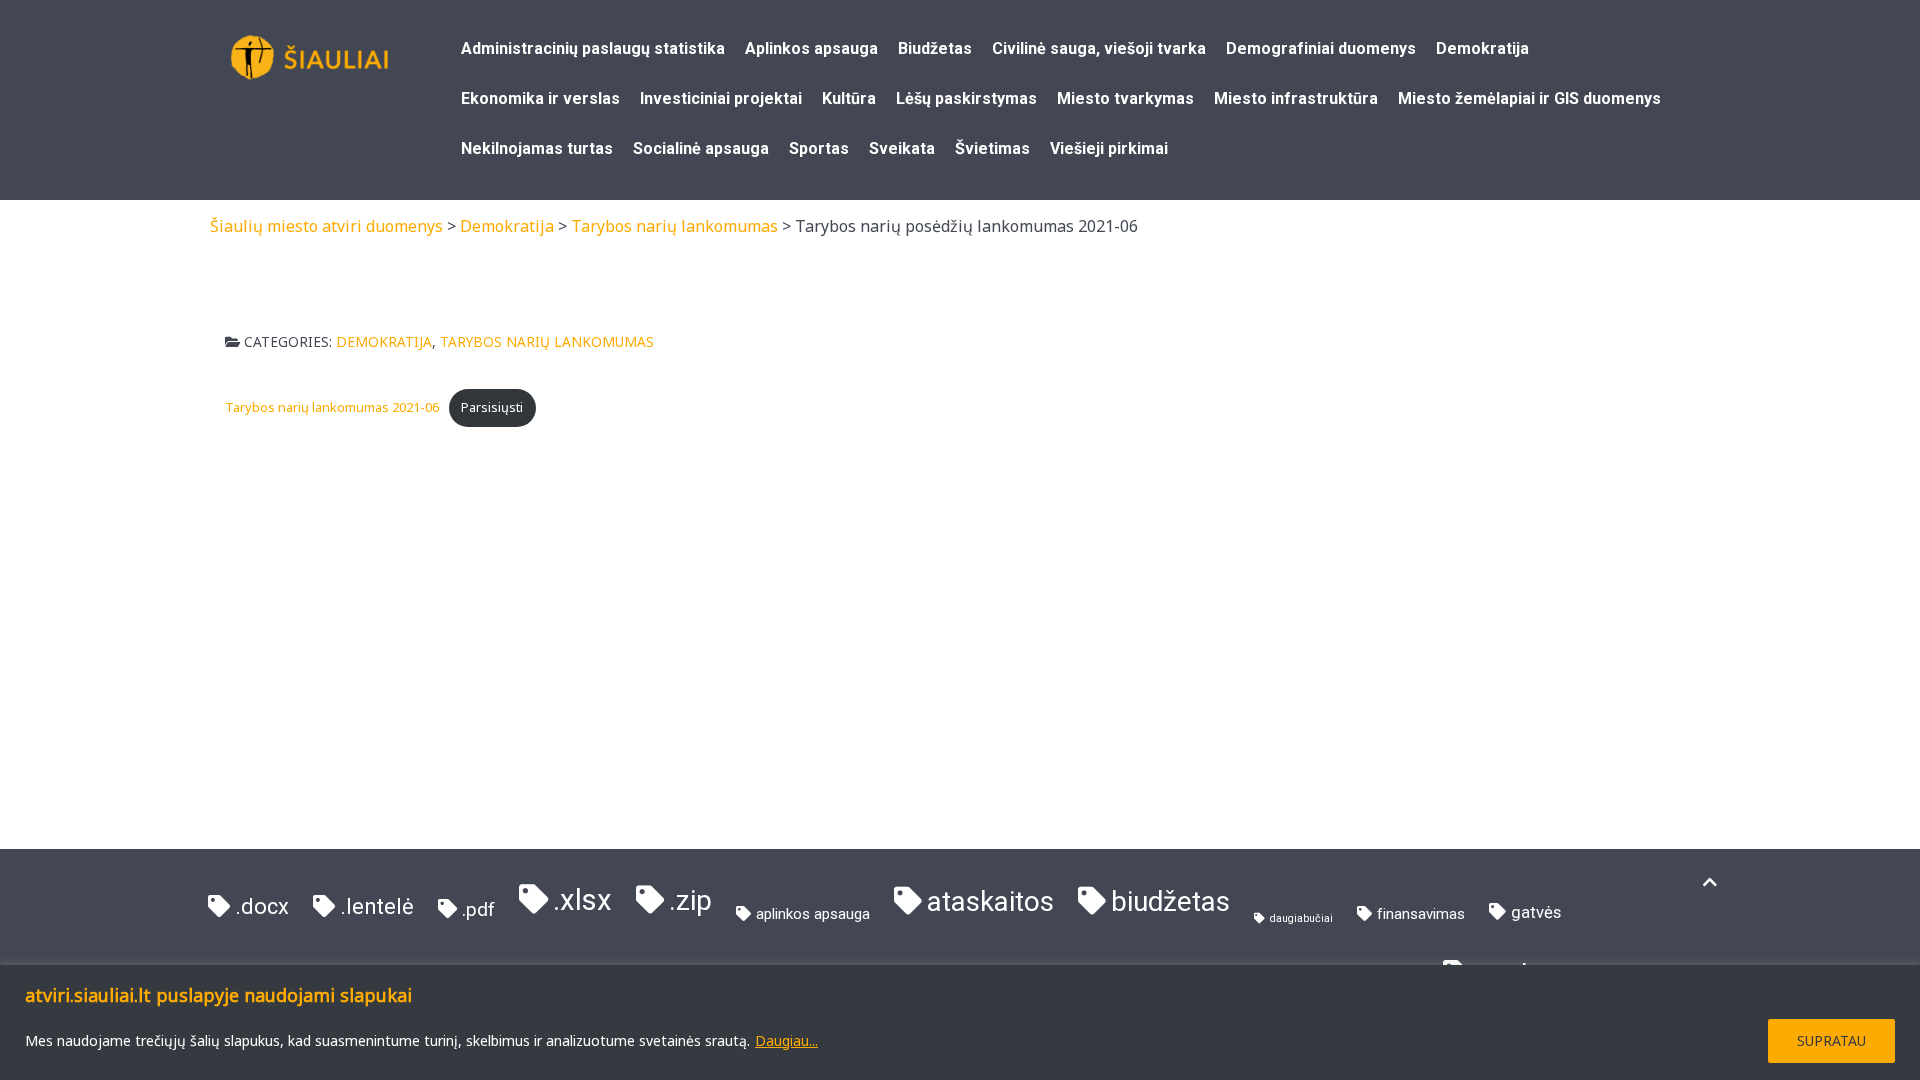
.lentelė (377, 906)
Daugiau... (786, 1040)
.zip (690, 900)
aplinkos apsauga (813, 914)
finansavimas (1421, 914)
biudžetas (1170, 901)
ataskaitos (990, 901)
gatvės (1536, 912)
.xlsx (582, 900)
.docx (262, 906)
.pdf (478, 909)
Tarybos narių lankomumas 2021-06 (332, 407)
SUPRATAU (1831, 1040)
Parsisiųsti (492, 407)
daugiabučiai (1301, 918)
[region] (960, 1022)
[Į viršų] (1710, 882)
